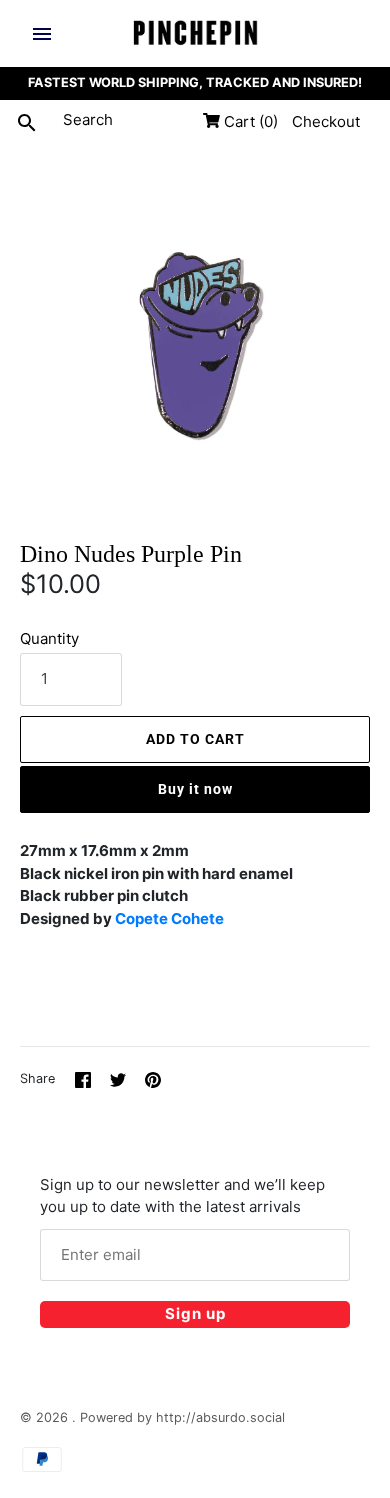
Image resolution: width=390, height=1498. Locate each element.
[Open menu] (42, 34)
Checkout (326, 121)
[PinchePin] (195, 33)
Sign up (195, 1313)
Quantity (49, 638)
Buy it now (195, 789)
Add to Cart (195, 739)
